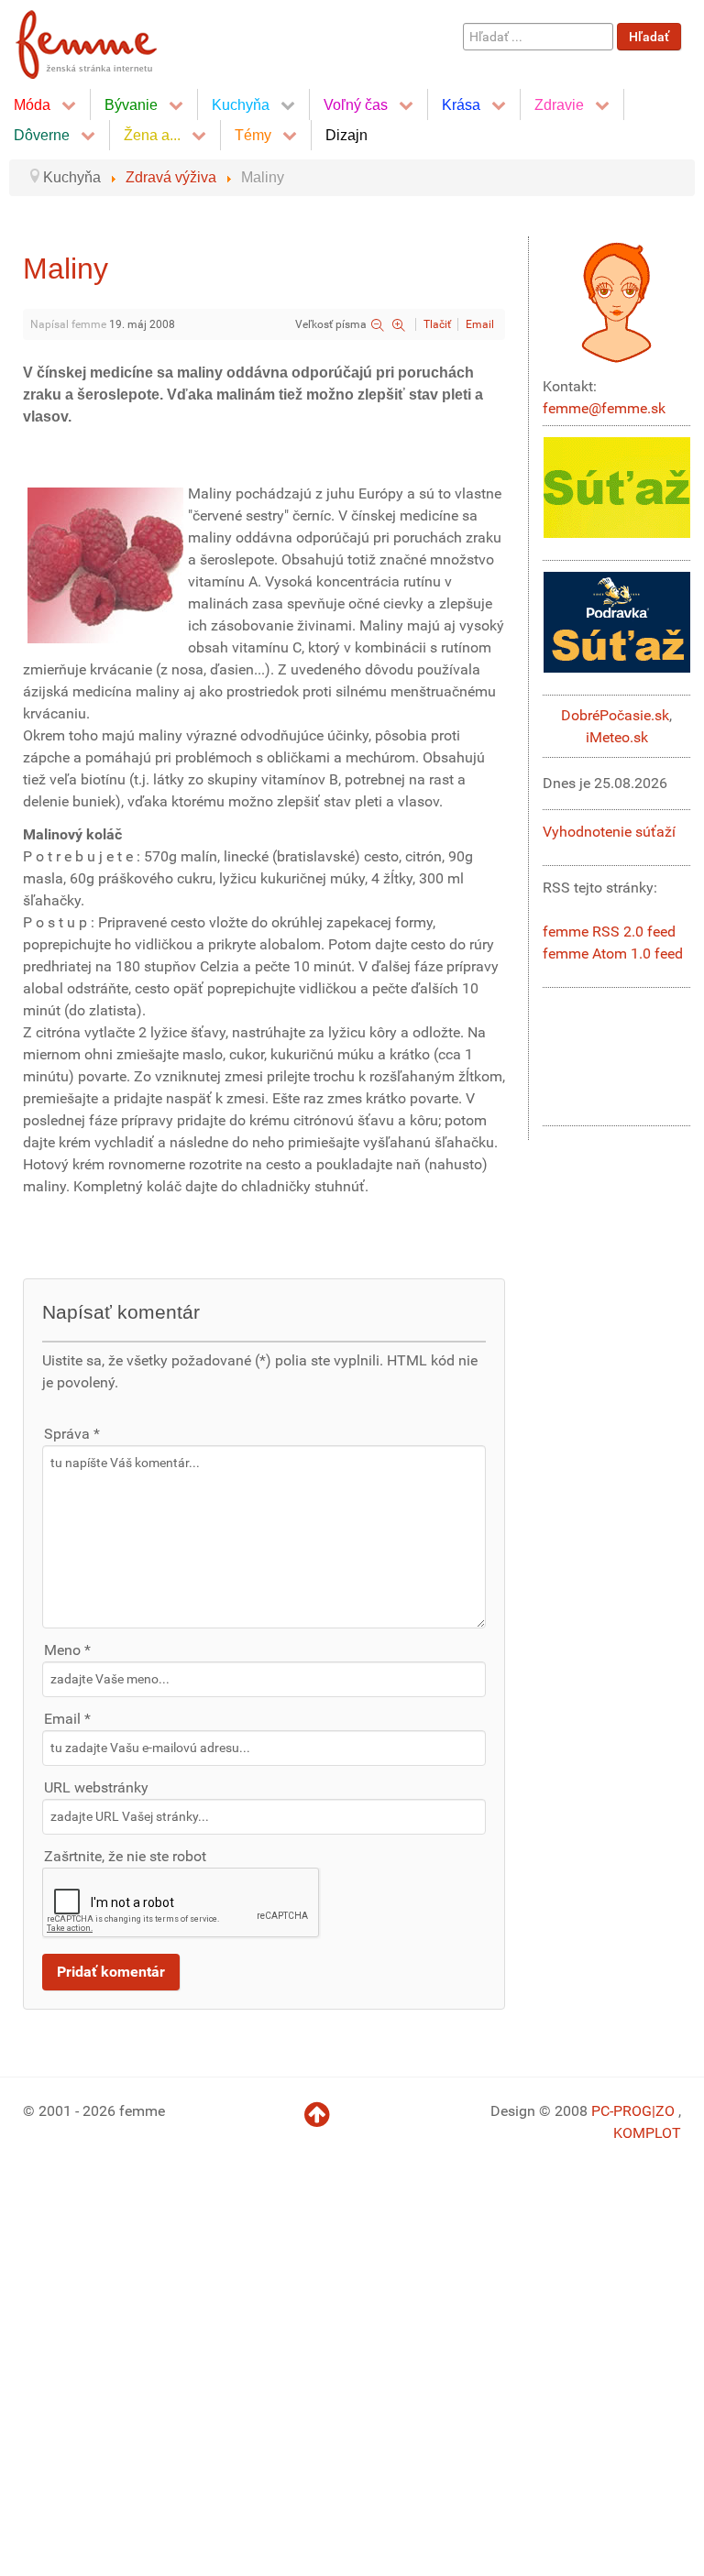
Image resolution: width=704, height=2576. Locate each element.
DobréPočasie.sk (615, 715)
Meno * (67, 1650)
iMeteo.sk (617, 737)
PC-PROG (621, 2111)
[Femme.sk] (107, 39)
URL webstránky (96, 1787)
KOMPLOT (647, 2133)
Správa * (72, 1434)
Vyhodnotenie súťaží (609, 832)
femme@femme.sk (604, 408)
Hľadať (649, 37)
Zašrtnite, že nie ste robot (125, 1856)
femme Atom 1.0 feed (613, 954)
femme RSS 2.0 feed (609, 932)
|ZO (665, 2111)
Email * (67, 1719)
